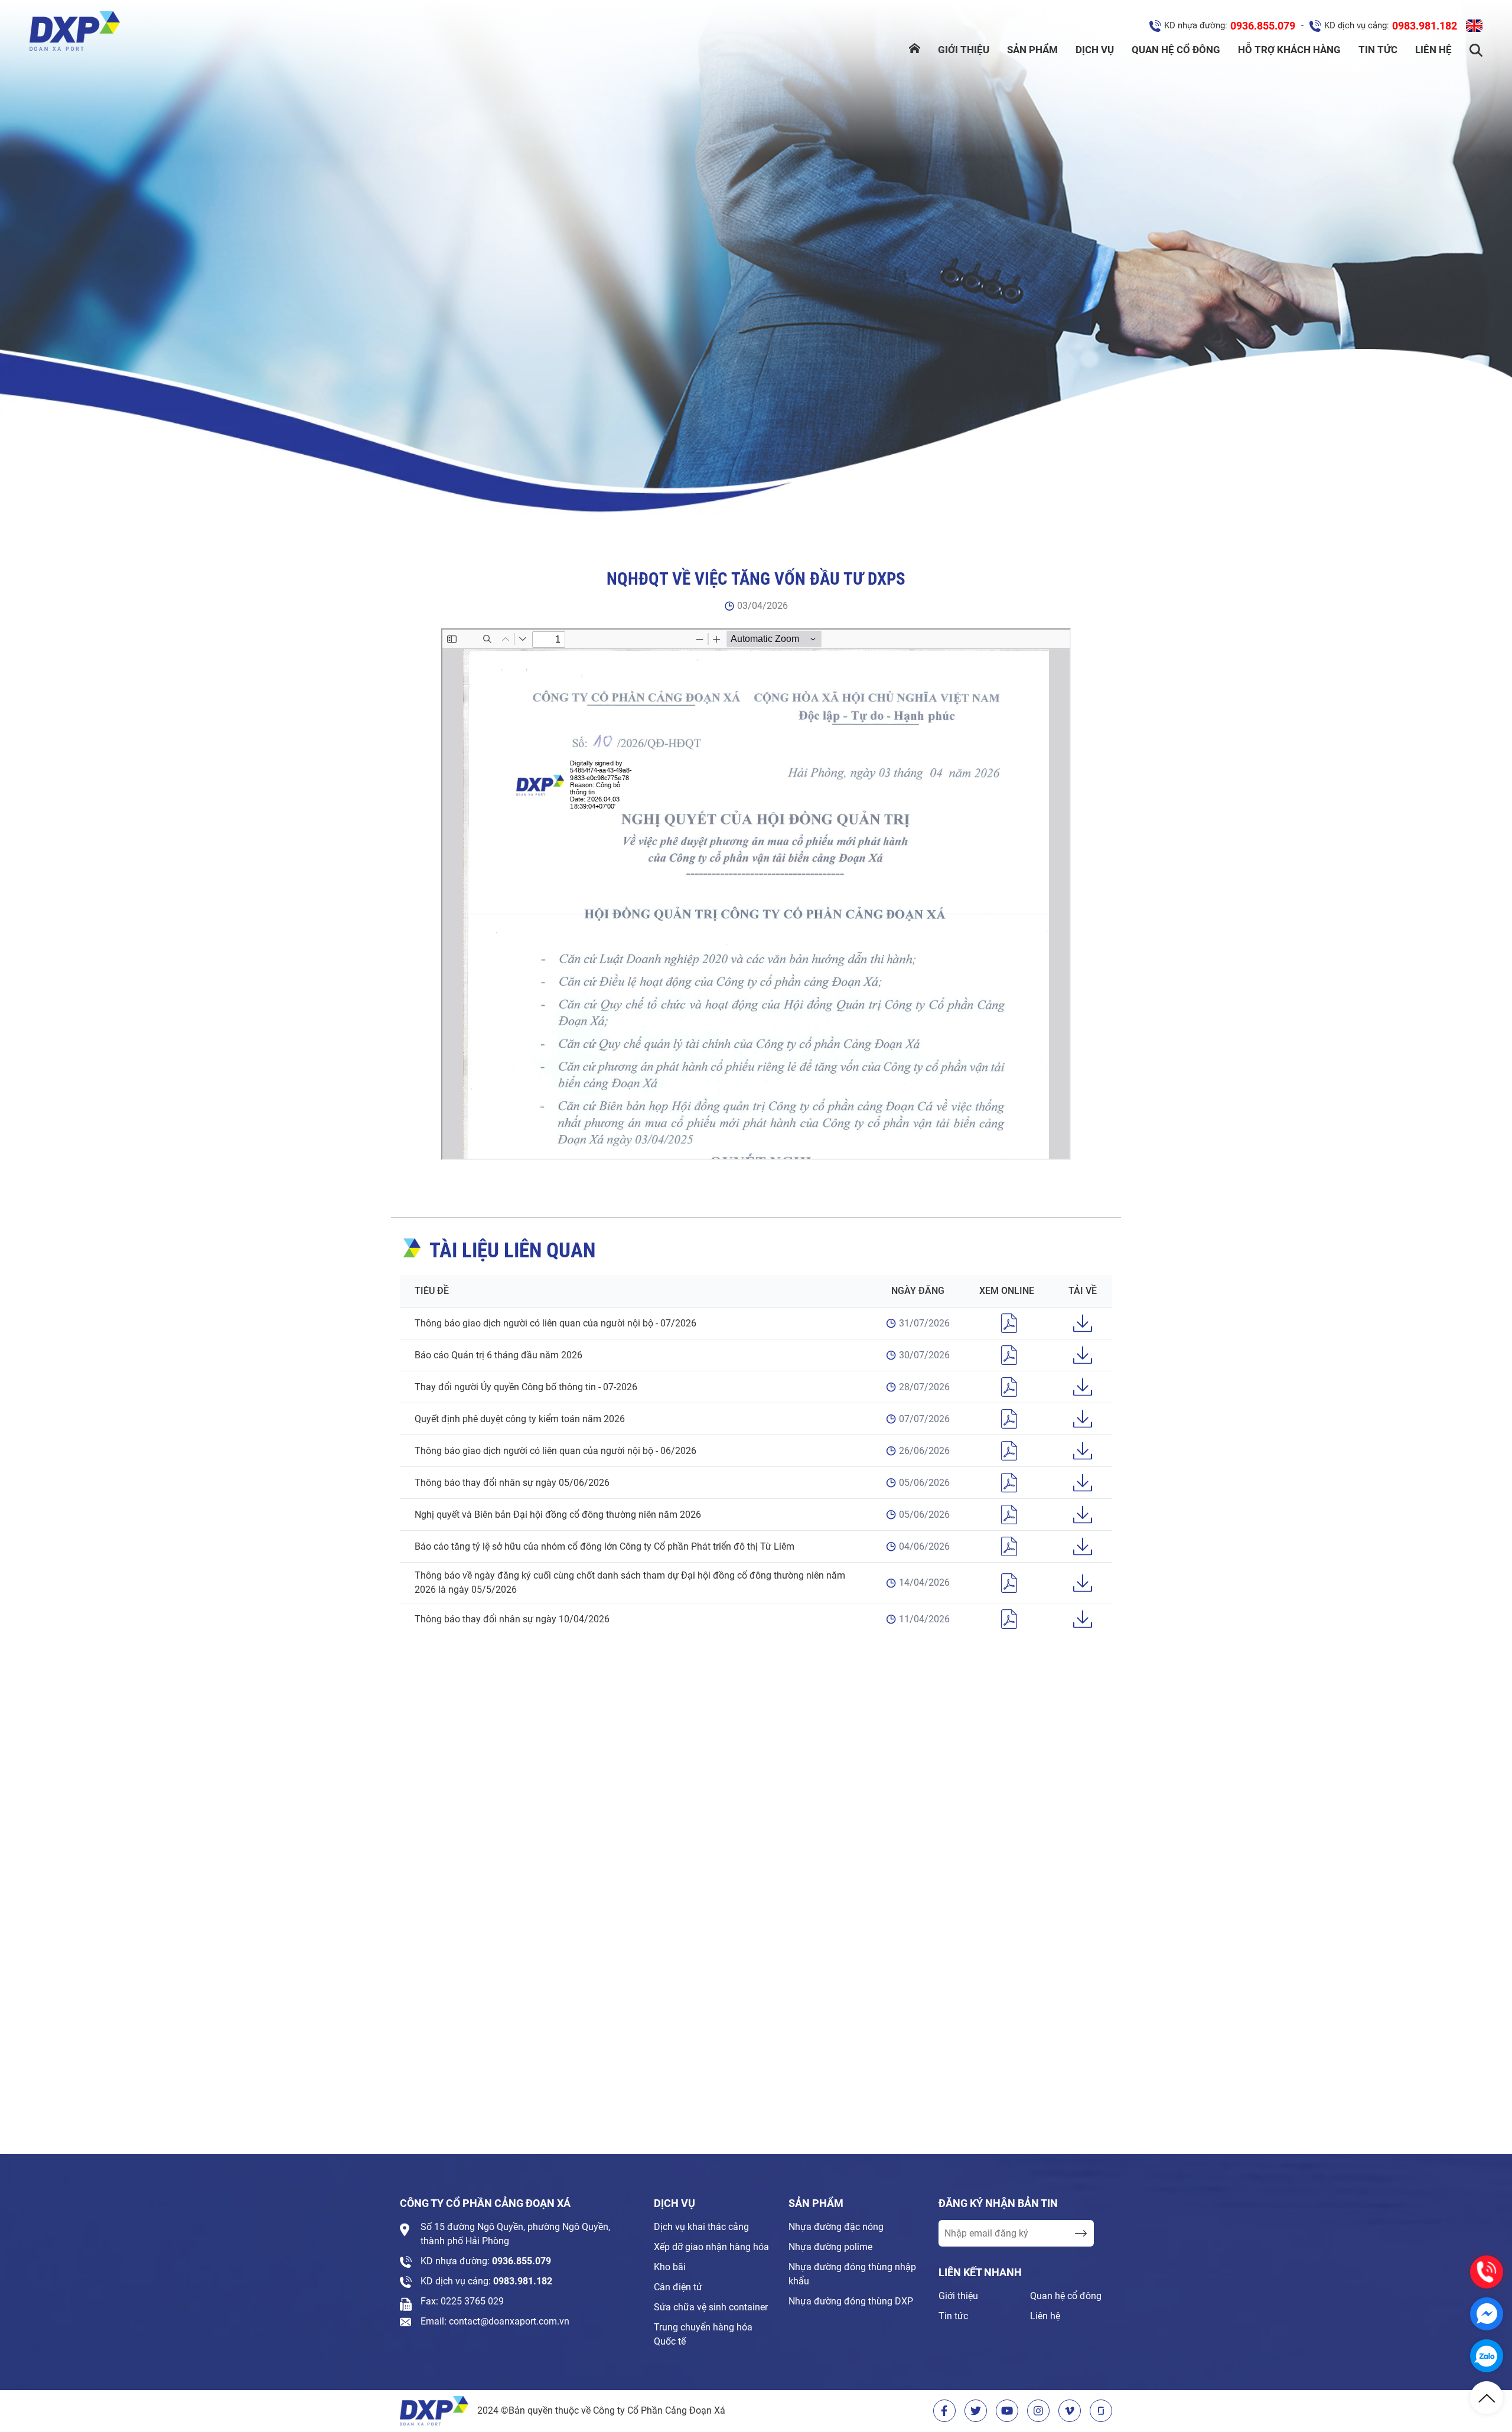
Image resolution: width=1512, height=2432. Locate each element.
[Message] (1487, 2314)
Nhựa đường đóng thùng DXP (851, 2301)
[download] (1083, 1323)
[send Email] (1081, 2233)
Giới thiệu (964, 50)
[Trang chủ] (915, 50)
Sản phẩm (1032, 50)
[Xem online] (1009, 1323)
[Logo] (75, 33)
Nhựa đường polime (830, 2247)
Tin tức (1378, 50)
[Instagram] (1038, 2411)
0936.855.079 (1263, 26)
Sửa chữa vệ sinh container (711, 2307)
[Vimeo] (1070, 2411)
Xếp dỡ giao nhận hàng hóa (711, 2247)
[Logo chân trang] (434, 2411)
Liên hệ (1433, 50)
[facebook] (944, 2411)
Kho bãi (670, 2267)
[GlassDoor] (1101, 2411)
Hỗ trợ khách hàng (1289, 50)
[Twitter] (976, 2411)
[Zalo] (1487, 2356)
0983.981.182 (1425, 26)
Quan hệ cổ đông (1176, 50)
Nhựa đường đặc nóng (836, 2227)
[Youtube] (1007, 2411)
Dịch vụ (1095, 50)
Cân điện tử (678, 2287)
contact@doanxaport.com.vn (509, 2321)
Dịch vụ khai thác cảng (701, 2227)
